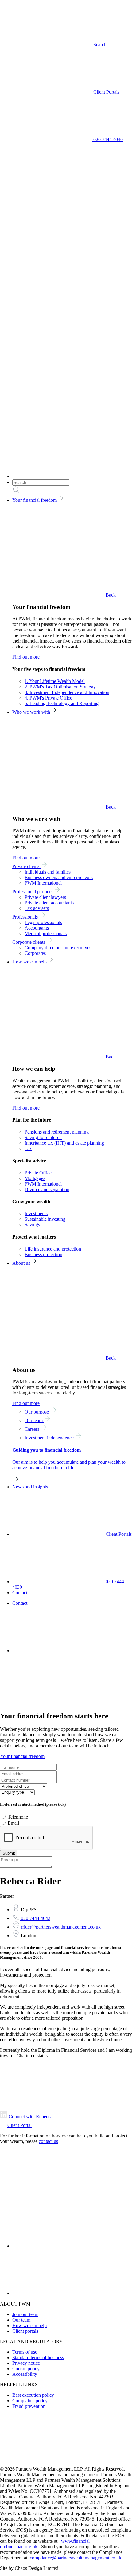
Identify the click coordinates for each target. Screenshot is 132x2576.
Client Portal (19, 2125)
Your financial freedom (35, 500)
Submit (9, 1853)
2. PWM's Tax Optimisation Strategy (60, 687)
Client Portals (106, 92)
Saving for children (43, 1137)
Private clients (26, 866)
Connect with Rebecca (31, 2117)
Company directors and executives (58, 948)
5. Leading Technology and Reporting (62, 703)
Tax (28, 1148)
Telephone (18, 1817)
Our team (34, 1420)
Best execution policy (33, 2395)
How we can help (30, 962)
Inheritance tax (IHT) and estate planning (64, 1143)
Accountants (37, 928)
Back (110, 595)
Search (99, 45)
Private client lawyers (45, 897)
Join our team (25, 2314)
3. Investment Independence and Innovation (67, 692)
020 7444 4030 (107, 139)
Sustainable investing (45, 1219)
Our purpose (37, 1412)
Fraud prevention (29, 2406)
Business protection (43, 1254)
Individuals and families (48, 872)
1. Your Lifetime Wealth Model (55, 681)
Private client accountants (49, 903)
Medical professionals (46, 933)
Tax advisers (37, 908)
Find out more (26, 657)
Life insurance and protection (53, 1249)
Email (13, 1823)
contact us (48, 2141)
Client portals (25, 2331)
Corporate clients (29, 942)
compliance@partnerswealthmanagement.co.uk (76, 2558)
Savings (32, 1225)
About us (22, 1263)
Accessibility (25, 2374)
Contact (20, 1593)
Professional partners (33, 892)
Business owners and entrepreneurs (59, 877)
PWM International (43, 883)
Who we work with (32, 712)
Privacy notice (26, 2363)
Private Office (38, 1173)
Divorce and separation (47, 1189)
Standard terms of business (38, 2357)
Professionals (26, 917)
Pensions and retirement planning (57, 1132)
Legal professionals (43, 922)
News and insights (30, 1487)
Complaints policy (30, 2401)
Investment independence (50, 1438)
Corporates (35, 953)
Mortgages (35, 1178)
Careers (33, 1429)
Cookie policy (26, 2369)
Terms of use (25, 2352)
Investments (36, 1213)
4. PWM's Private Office (48, 698)
